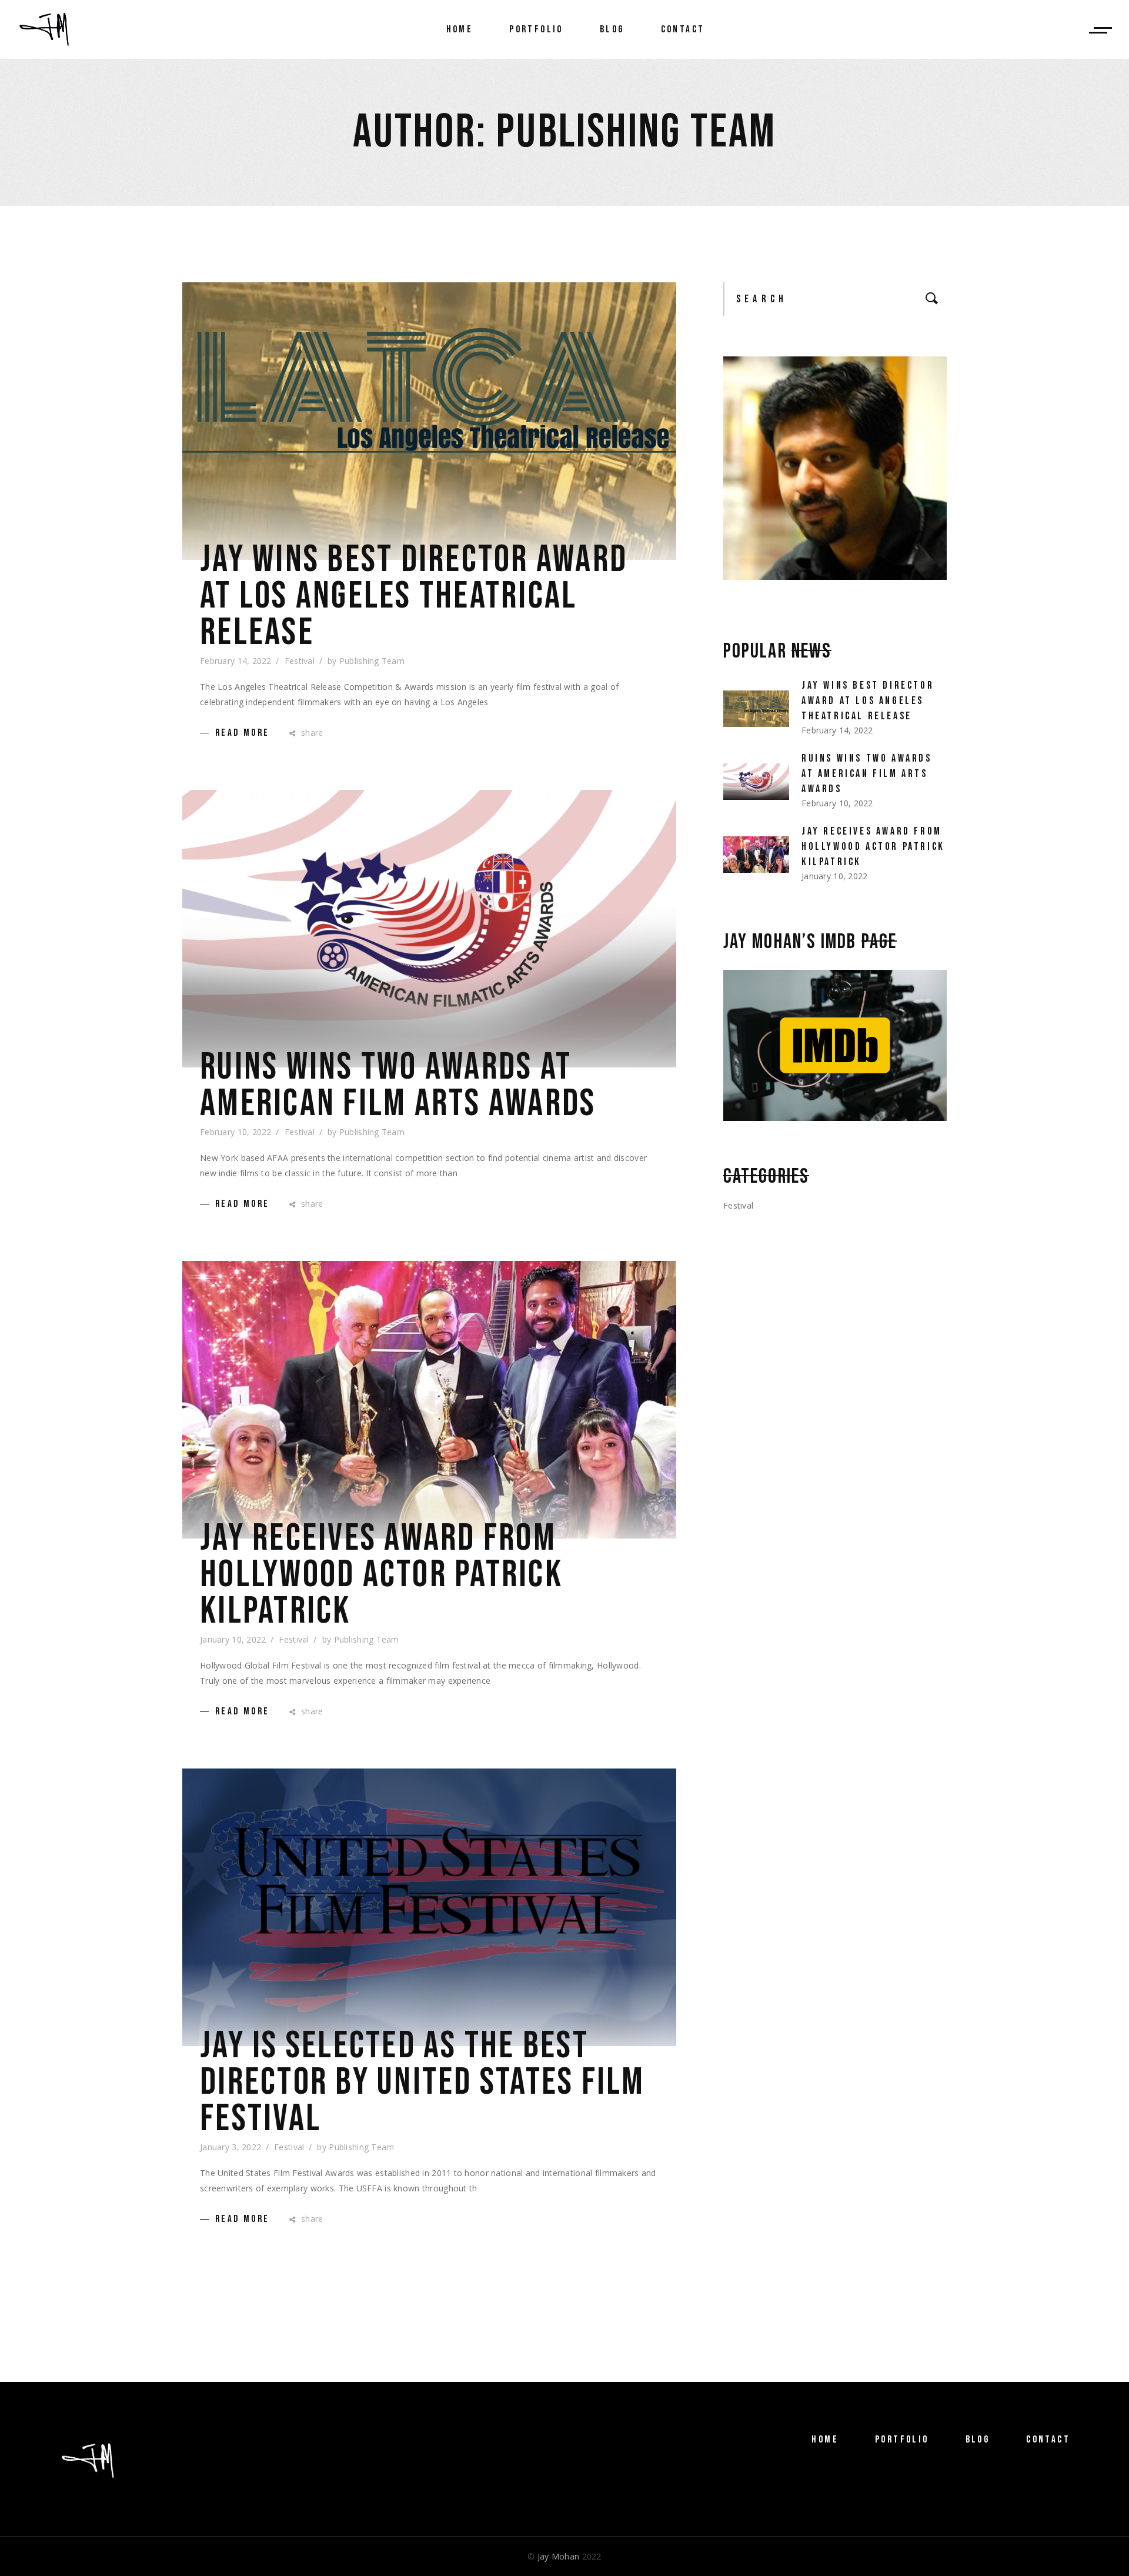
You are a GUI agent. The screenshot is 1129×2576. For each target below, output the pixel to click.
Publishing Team (372, 661)
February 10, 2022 (236, 1132)
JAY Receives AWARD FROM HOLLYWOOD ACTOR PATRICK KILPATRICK (381, 1575)
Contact (1048, 2440)
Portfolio (902, 2440)
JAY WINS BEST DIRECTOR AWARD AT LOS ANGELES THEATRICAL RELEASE (414, 596)
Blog (978, 2440)
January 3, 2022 (231, 2147)
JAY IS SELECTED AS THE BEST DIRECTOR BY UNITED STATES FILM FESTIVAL (422, 2083)
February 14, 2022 (236, 661)
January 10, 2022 (233, 1639)
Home (825, 2440)
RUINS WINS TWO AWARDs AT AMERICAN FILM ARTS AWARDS (398, 1086)
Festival (300, 661)
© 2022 (564, 2556)
